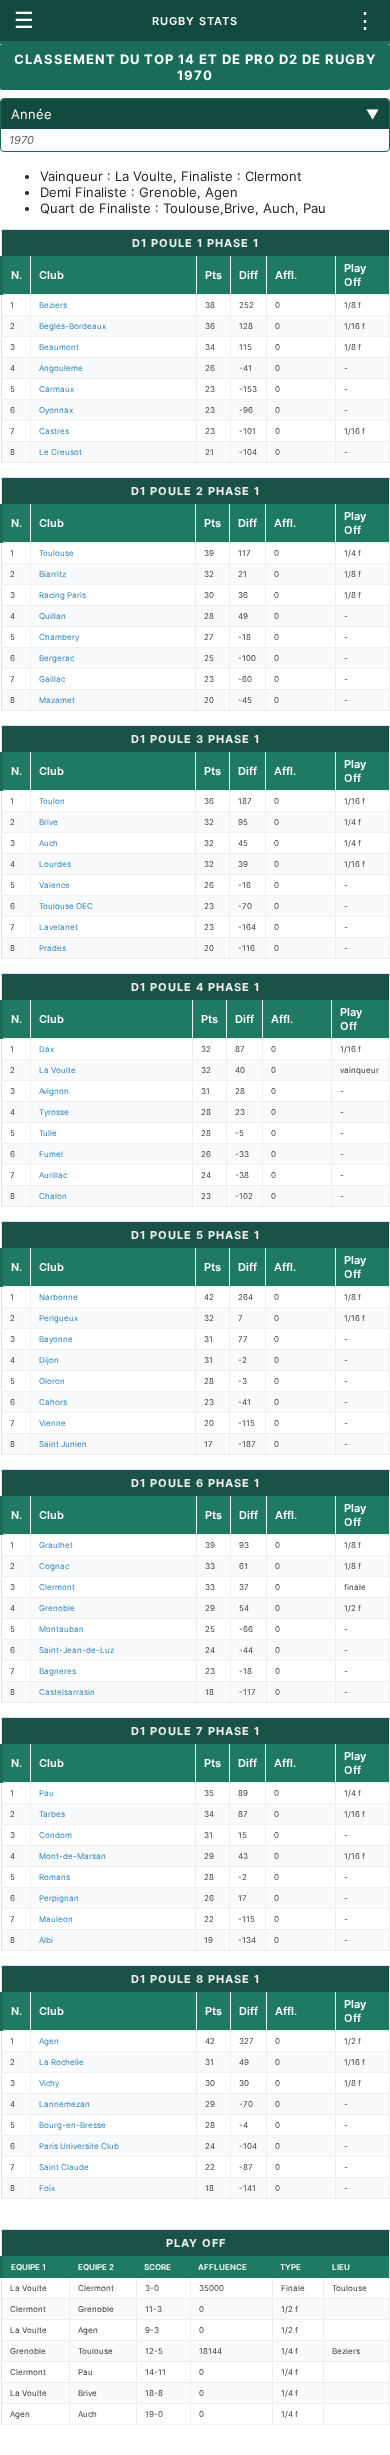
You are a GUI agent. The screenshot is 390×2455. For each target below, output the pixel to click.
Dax (46, 1049)
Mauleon (56, 1919)
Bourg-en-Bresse (72, 2125)
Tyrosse (54, 1112)
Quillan (52, 616)
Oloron (52, 1381)
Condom (55, 1835)
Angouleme (61, 368)
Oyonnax (56, 410)
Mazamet (57, 700)
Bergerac (56, 658)
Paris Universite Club (79, 2146)
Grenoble (57, 1608)
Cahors (53, 1402)
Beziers (53, 305)
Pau (46, 1793)
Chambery (59, 637)
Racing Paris (62, 595)
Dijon (49, 1360)
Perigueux (58, 1318)
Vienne (52, 1423)
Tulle (48, 1133)
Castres (54, 431)
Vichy (49, 2083)
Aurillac (53, 1175)
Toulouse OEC (66, 906)
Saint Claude (64, 2167)
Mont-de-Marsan (72, 1856)
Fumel (51, 1154)
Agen (49, 2041)
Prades (52, 948)
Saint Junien (63, 1444)
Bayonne (56, 1339)
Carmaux (56, 389)
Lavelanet (58, 927)
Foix (47, 2188)
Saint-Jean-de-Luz (76, 1650)
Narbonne (58, 1297)
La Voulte (57, 1070)
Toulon (52, 801)
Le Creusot (60, 452)
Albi (46, 1940)
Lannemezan (64, 2104)
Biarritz (52, 574)
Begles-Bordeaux (72, 326)
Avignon (54, 1091)
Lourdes (55, 864)
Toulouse (56, 553)
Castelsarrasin (67, 1692)
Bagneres (57, 1671)
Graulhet (56, 1545)
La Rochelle (61, 2062)
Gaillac (52, 679)
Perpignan (59, 1898)
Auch (48, 843)
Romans (54, 1877)
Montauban (61, 1629)
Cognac (54, 1566)
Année (195, 114)
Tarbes (52, 1814)
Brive (48, 822)
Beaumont (59, 347)
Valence (54, 885)
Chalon (53, 1196)
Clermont (57, 1587)
